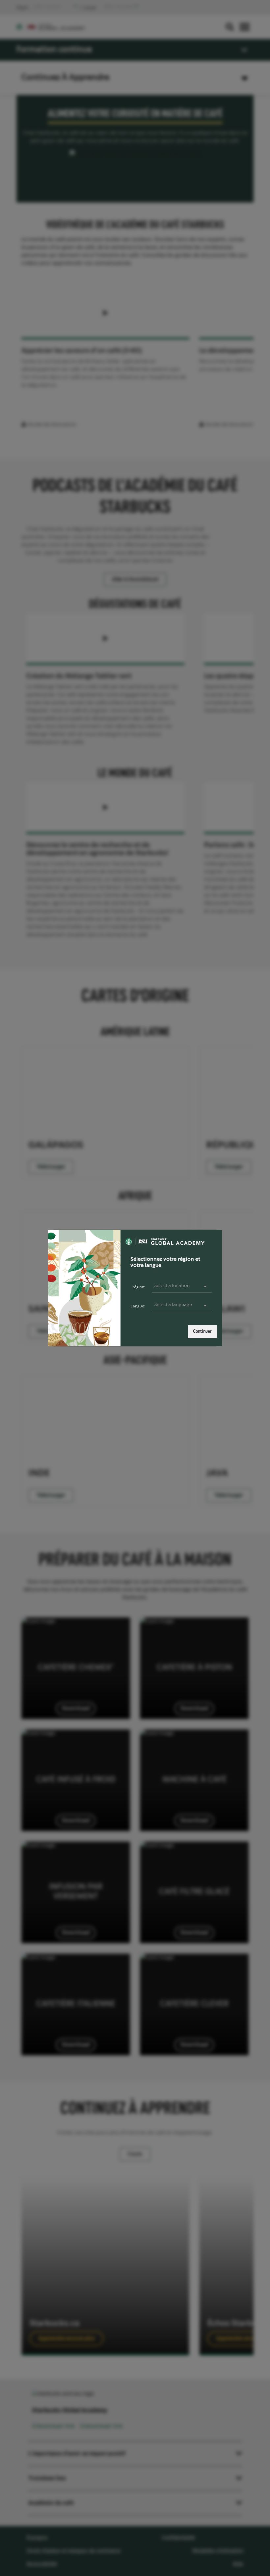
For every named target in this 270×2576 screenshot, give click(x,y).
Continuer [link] (202, 1332)
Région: (138, 1287)
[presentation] (182, 1305)
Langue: (138, 1306)
